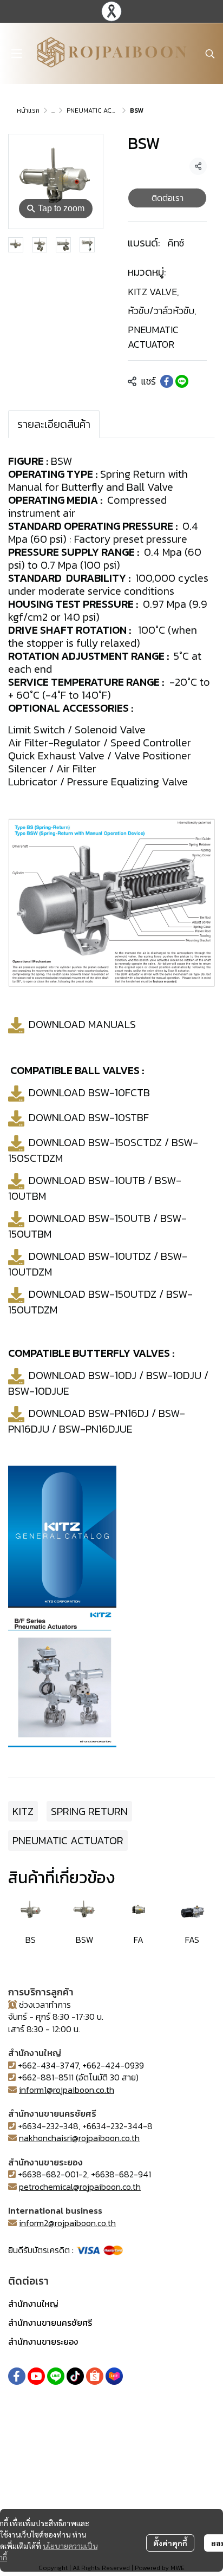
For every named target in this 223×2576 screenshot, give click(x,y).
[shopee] (95, 2376)
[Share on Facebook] (167, 381)
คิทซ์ (176, 243)
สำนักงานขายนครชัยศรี (50, 2323)
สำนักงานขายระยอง (43, 2341)
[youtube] (36, 2376)
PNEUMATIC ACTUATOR (101, 110)
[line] (56, 2376)
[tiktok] (75, 2376)
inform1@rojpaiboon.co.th (67, 2090)
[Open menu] (16, 54)
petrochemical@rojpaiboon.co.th (80, 2187)
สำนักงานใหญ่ (33, 2304)
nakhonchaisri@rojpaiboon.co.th (79, 2138)
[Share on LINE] (182, 381)
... (53, 110)
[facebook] (17, 2376)
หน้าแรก (28, 110)
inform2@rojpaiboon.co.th (67, 2223)
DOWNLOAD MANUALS (82, 1024)
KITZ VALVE (153, 292)
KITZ (23, 1811)
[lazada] (114, 2376)
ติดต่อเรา (168, 198)
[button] (210, 54)
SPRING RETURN (89, 1811)
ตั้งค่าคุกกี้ (170, 2543)
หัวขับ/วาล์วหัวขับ (162, 311)
